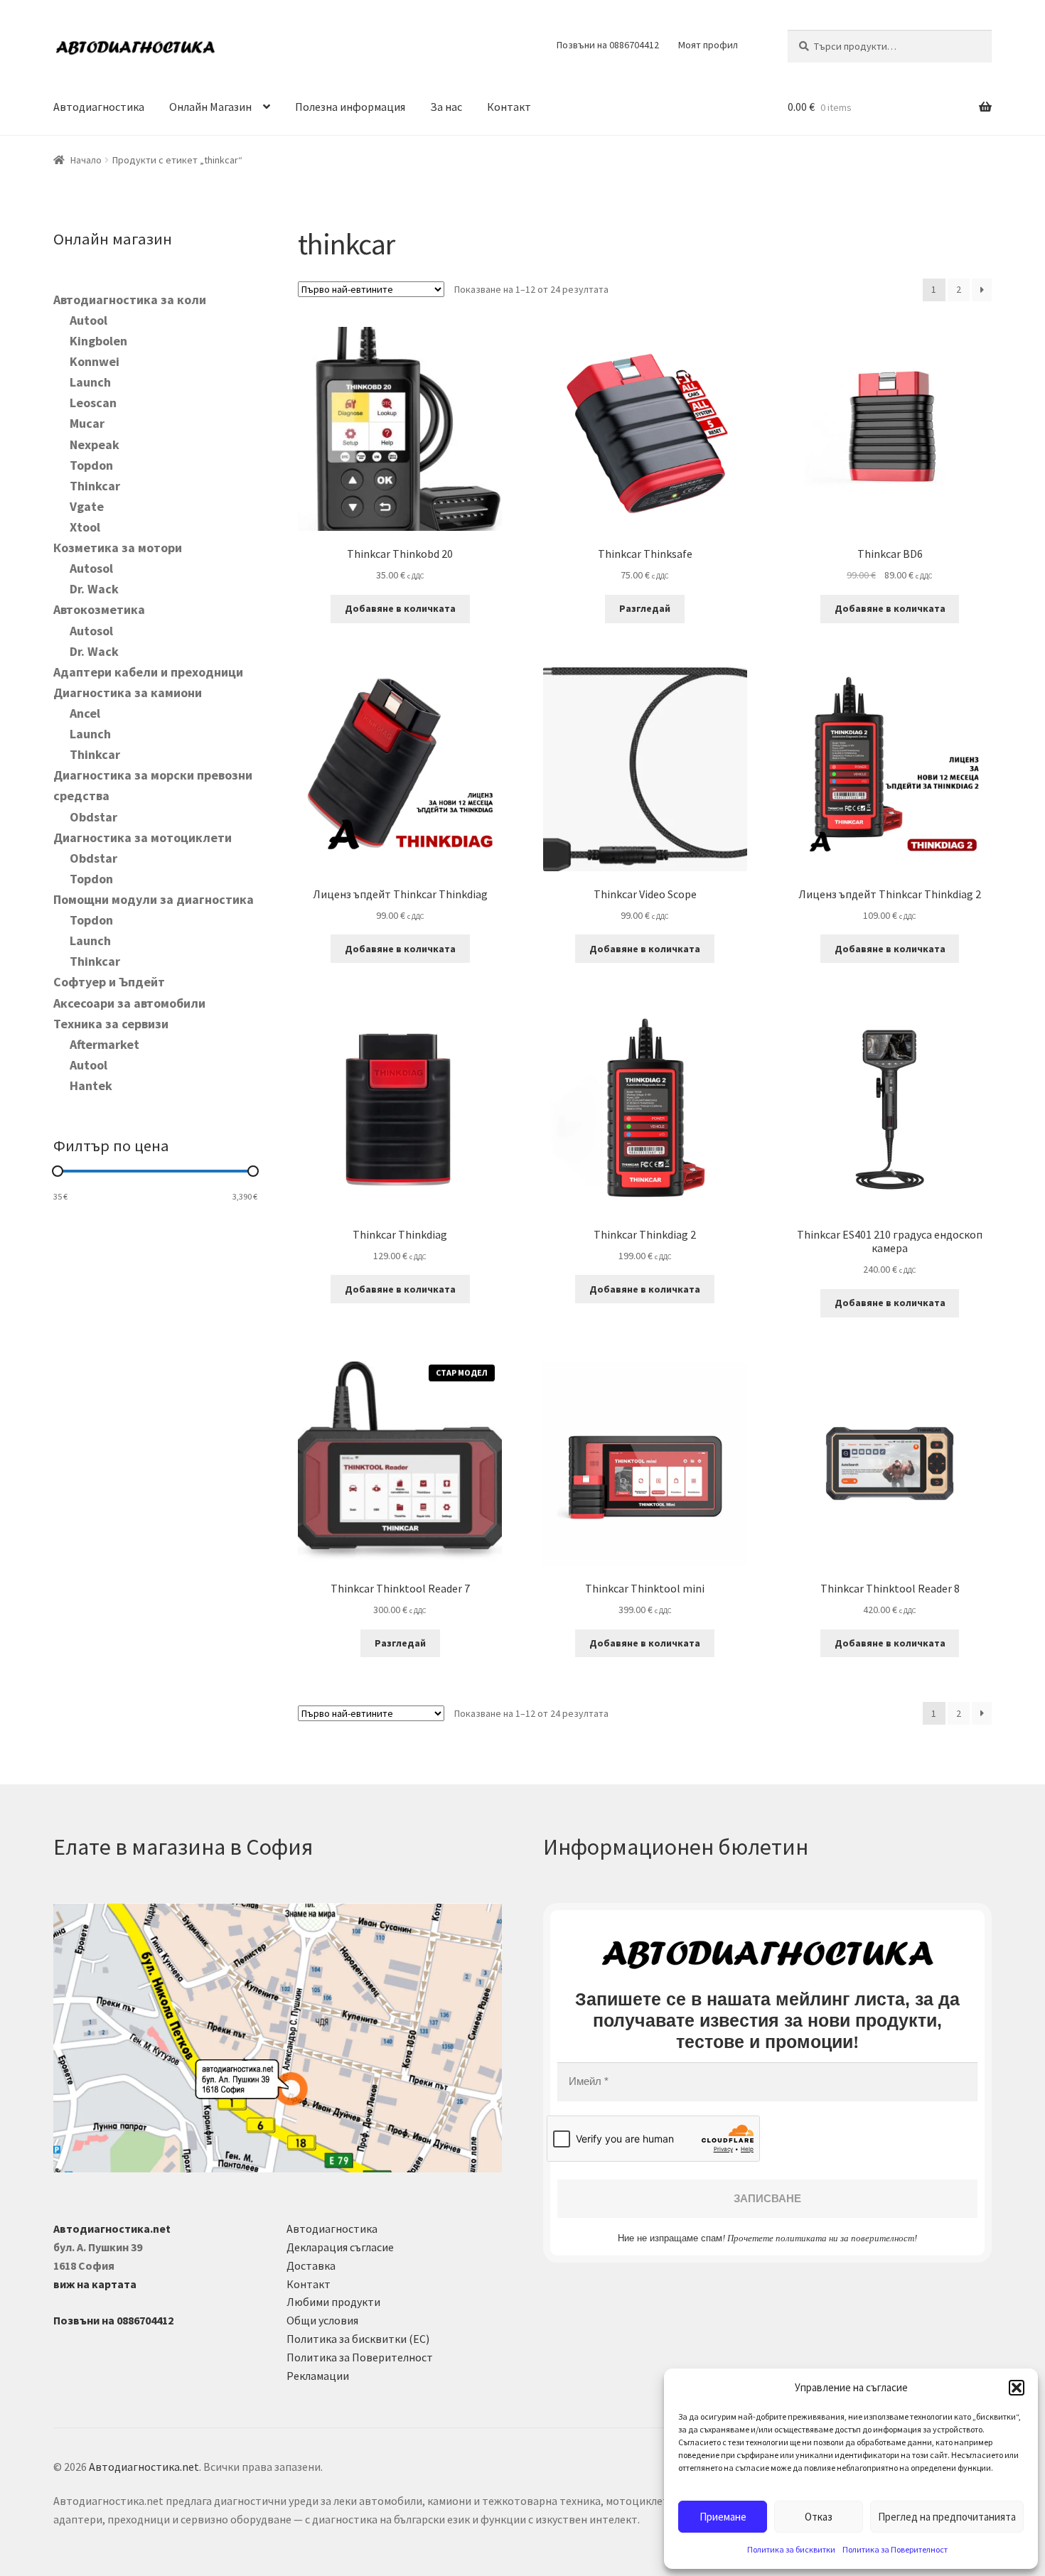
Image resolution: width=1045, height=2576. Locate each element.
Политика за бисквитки (791, 2549)
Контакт (509, 107)
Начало (86, 160)
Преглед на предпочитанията (947, 2517)
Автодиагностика (99, 107)
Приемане (723, 2517)
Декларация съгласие (340, 2247)
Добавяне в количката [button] (400, 608)
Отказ (819, 2517)
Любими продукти (333, 2302)
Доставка (311, 2265)
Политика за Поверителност (895, 2549)
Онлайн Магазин (210, 107)
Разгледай (645, 608)
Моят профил (708, 45)
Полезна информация (350, 107)
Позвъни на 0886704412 (608, 45)
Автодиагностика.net (144, 2467)
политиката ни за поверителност (845, 2238)
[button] (1017, 2388)
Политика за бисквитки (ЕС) (358, 2339)
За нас (446, 107)
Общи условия (322, 2320)
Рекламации (318, 2376)
